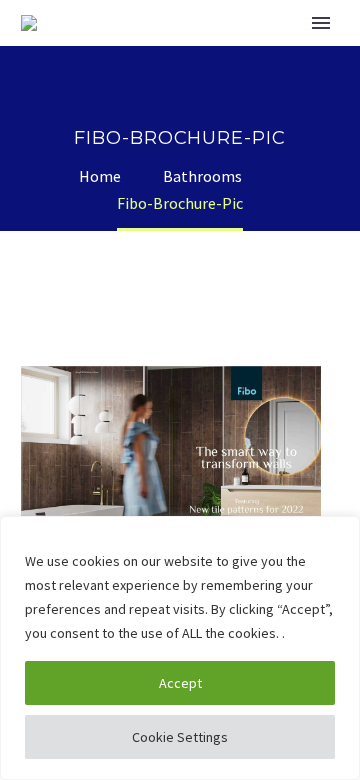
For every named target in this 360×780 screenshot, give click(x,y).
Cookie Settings (180, 737)
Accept (180, 683)
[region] (180, 648)
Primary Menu (321, 23)
